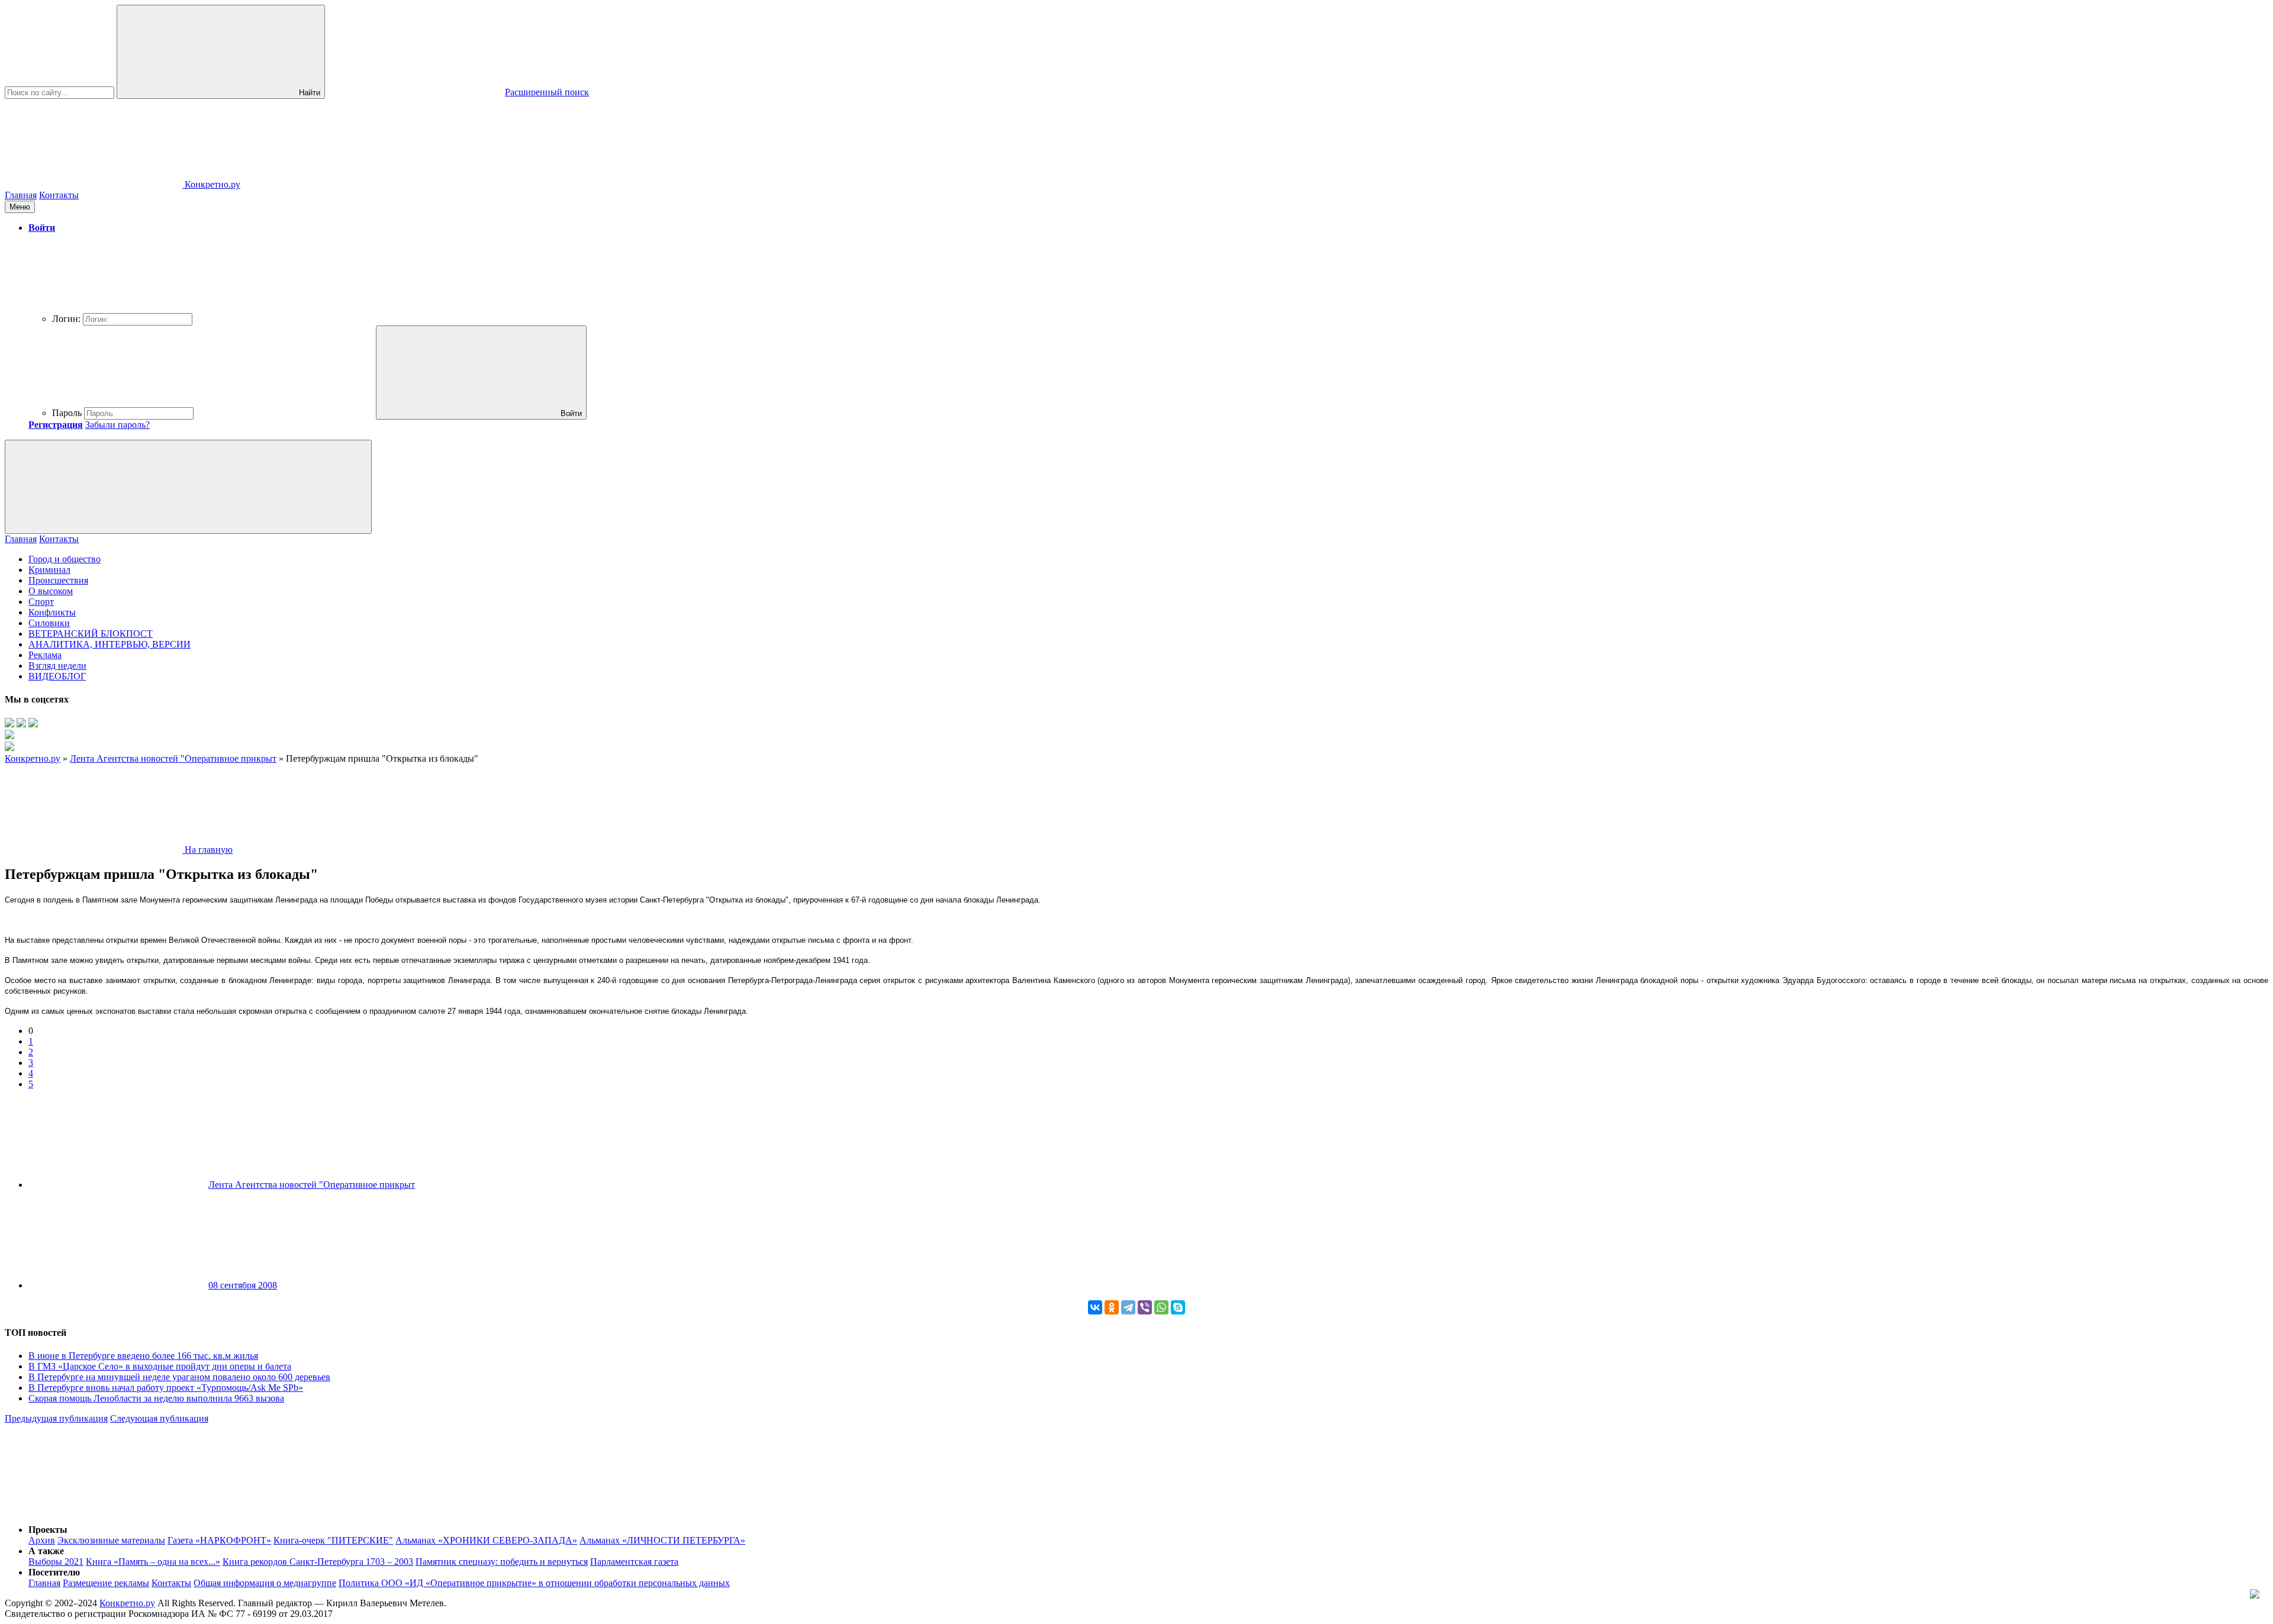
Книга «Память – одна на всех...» (153, 1562)
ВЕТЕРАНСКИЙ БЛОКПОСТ (91, 634)
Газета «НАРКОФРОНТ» (219, 1540)
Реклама (45, 655)
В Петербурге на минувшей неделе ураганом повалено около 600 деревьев (179, 1377)
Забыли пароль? (117, 425)
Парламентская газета (634, 1562)
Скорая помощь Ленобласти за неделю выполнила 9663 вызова (156, 1398)
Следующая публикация (159, 1418)
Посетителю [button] (54, 1572)
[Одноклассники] (1112, 1307)
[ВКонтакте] (1095, 1307)
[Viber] (1145, 1307)
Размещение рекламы (106, 1583)
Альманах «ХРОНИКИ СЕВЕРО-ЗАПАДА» (486, 1540)
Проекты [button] (48, 1530)
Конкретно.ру (127, 1603)
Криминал (49, 570)
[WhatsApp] (1161, 1307)
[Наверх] (94, 1509)
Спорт (41, 602)
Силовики (49, 623)
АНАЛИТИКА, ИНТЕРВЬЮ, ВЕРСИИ (110, 644)
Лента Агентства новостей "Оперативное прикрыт (312, 1185)
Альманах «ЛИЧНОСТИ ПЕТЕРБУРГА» (662, 1540)
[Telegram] (1128, 1307)
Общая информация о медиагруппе (265, 1583)
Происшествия (58, 580)
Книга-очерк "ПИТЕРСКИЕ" (333, 1540)
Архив (42, 1540)
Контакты (59, 195)
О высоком (51, 591)
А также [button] (46, 1551)
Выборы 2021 (56, 1562)
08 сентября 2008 (243, 1285)
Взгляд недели (57, 666)
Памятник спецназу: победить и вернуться (502, 1562)
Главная (21, 195)
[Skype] (1178, 1307)
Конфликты (52, 612)
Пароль (67, 413)
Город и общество (65, 559)
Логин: (66, 319)
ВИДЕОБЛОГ (57, 676)
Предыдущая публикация (56, 1418)
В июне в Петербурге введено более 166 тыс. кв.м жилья (143, 1356)
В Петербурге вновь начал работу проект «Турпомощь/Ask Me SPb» (166, 1388)
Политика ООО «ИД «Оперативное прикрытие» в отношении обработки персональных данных (534, 1583)
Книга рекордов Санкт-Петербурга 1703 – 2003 (318, 1562)
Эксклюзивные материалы (111, 1540)
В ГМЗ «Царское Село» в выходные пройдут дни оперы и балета (160, 1366)
